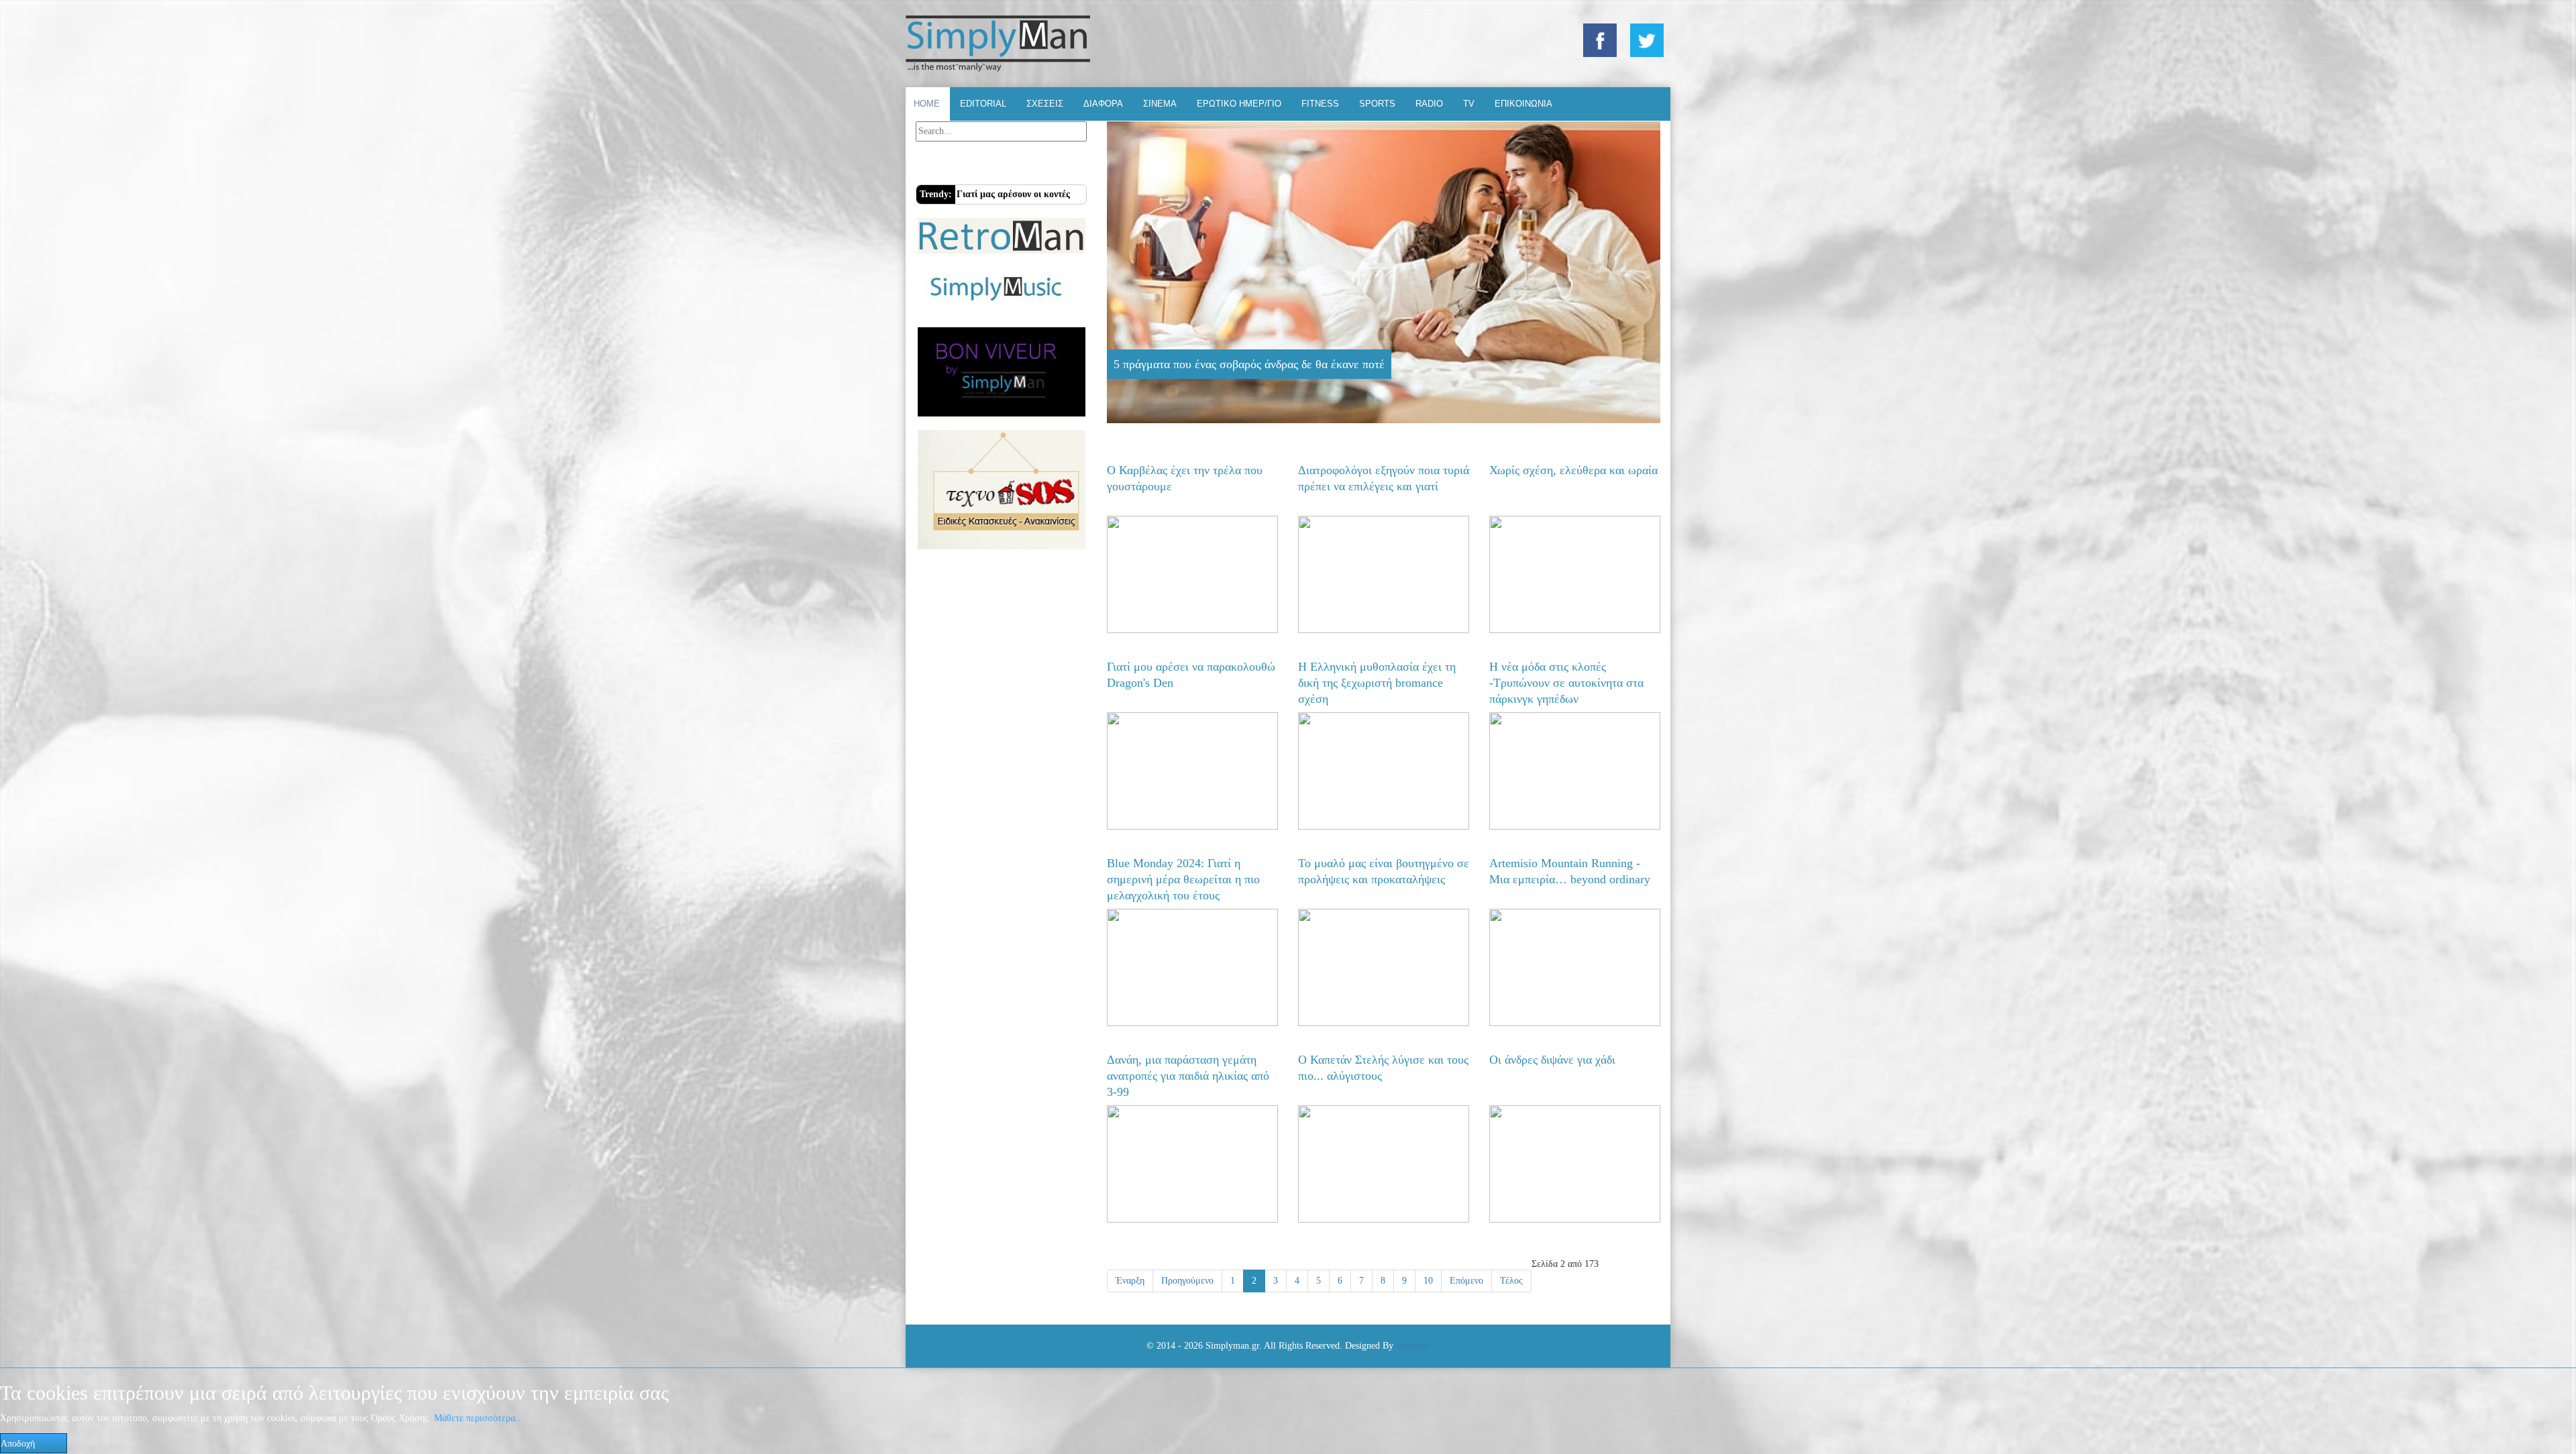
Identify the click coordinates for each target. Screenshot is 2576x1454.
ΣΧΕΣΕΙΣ (1045, 104)
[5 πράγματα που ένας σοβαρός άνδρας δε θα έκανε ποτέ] (1384, 272)
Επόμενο (1466, 1281)
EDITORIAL (983, 104)
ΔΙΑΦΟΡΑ (1103, 104)
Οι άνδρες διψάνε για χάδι (1552, 1060)
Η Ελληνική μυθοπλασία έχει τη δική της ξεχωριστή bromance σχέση (1377, 683)
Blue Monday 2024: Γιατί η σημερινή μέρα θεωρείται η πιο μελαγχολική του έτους (1183, 879)
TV (1469, 104)
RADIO (1429, 104)
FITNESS (1320, 104)
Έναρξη (1130, 1281)
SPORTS (1377, 104)
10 (1428, 1281)
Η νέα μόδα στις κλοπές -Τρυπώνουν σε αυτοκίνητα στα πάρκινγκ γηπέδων (1566, 683)
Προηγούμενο (1187, 1281)
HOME (927, 104)
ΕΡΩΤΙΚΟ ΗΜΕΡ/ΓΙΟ (1239, 104)
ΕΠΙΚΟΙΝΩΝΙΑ (1523, 104)
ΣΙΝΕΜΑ (1160, 104)
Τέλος (1511, 1281)
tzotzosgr (1413, 1346)
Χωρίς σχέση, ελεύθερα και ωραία (1573, 470)
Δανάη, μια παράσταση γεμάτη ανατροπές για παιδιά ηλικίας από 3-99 (1188, 1076)
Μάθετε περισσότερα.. (477, 1418)
